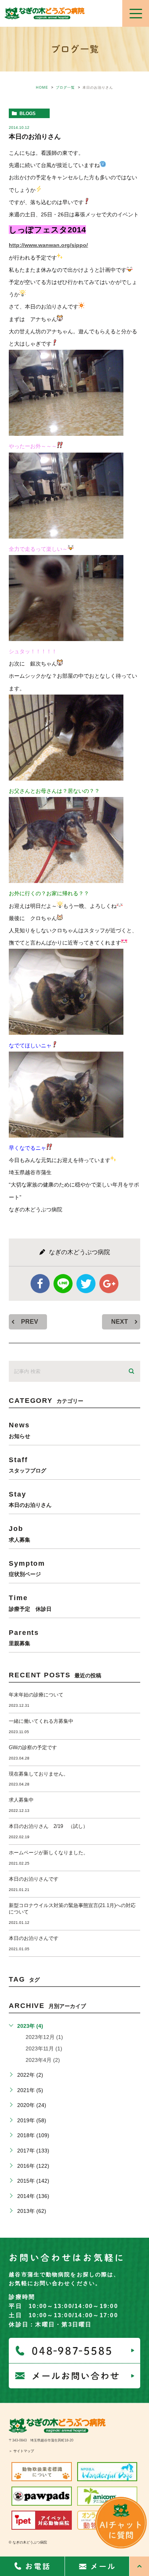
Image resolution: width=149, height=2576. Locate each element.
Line (63, 1284)
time (30, 1603)
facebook (40, 1284)
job (19, 1533)
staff (28, 1465)
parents (24, 1637)
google (109, 1284)
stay (30, 1499)
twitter (86, 1284)
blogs (28, 114)
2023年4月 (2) (43, 2060)
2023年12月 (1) (44, 2037)
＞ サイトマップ (21, 2451)
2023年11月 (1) (44, 2048)
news (19, 1430)
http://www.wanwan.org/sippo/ (48, 245)
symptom (27, 1568)
